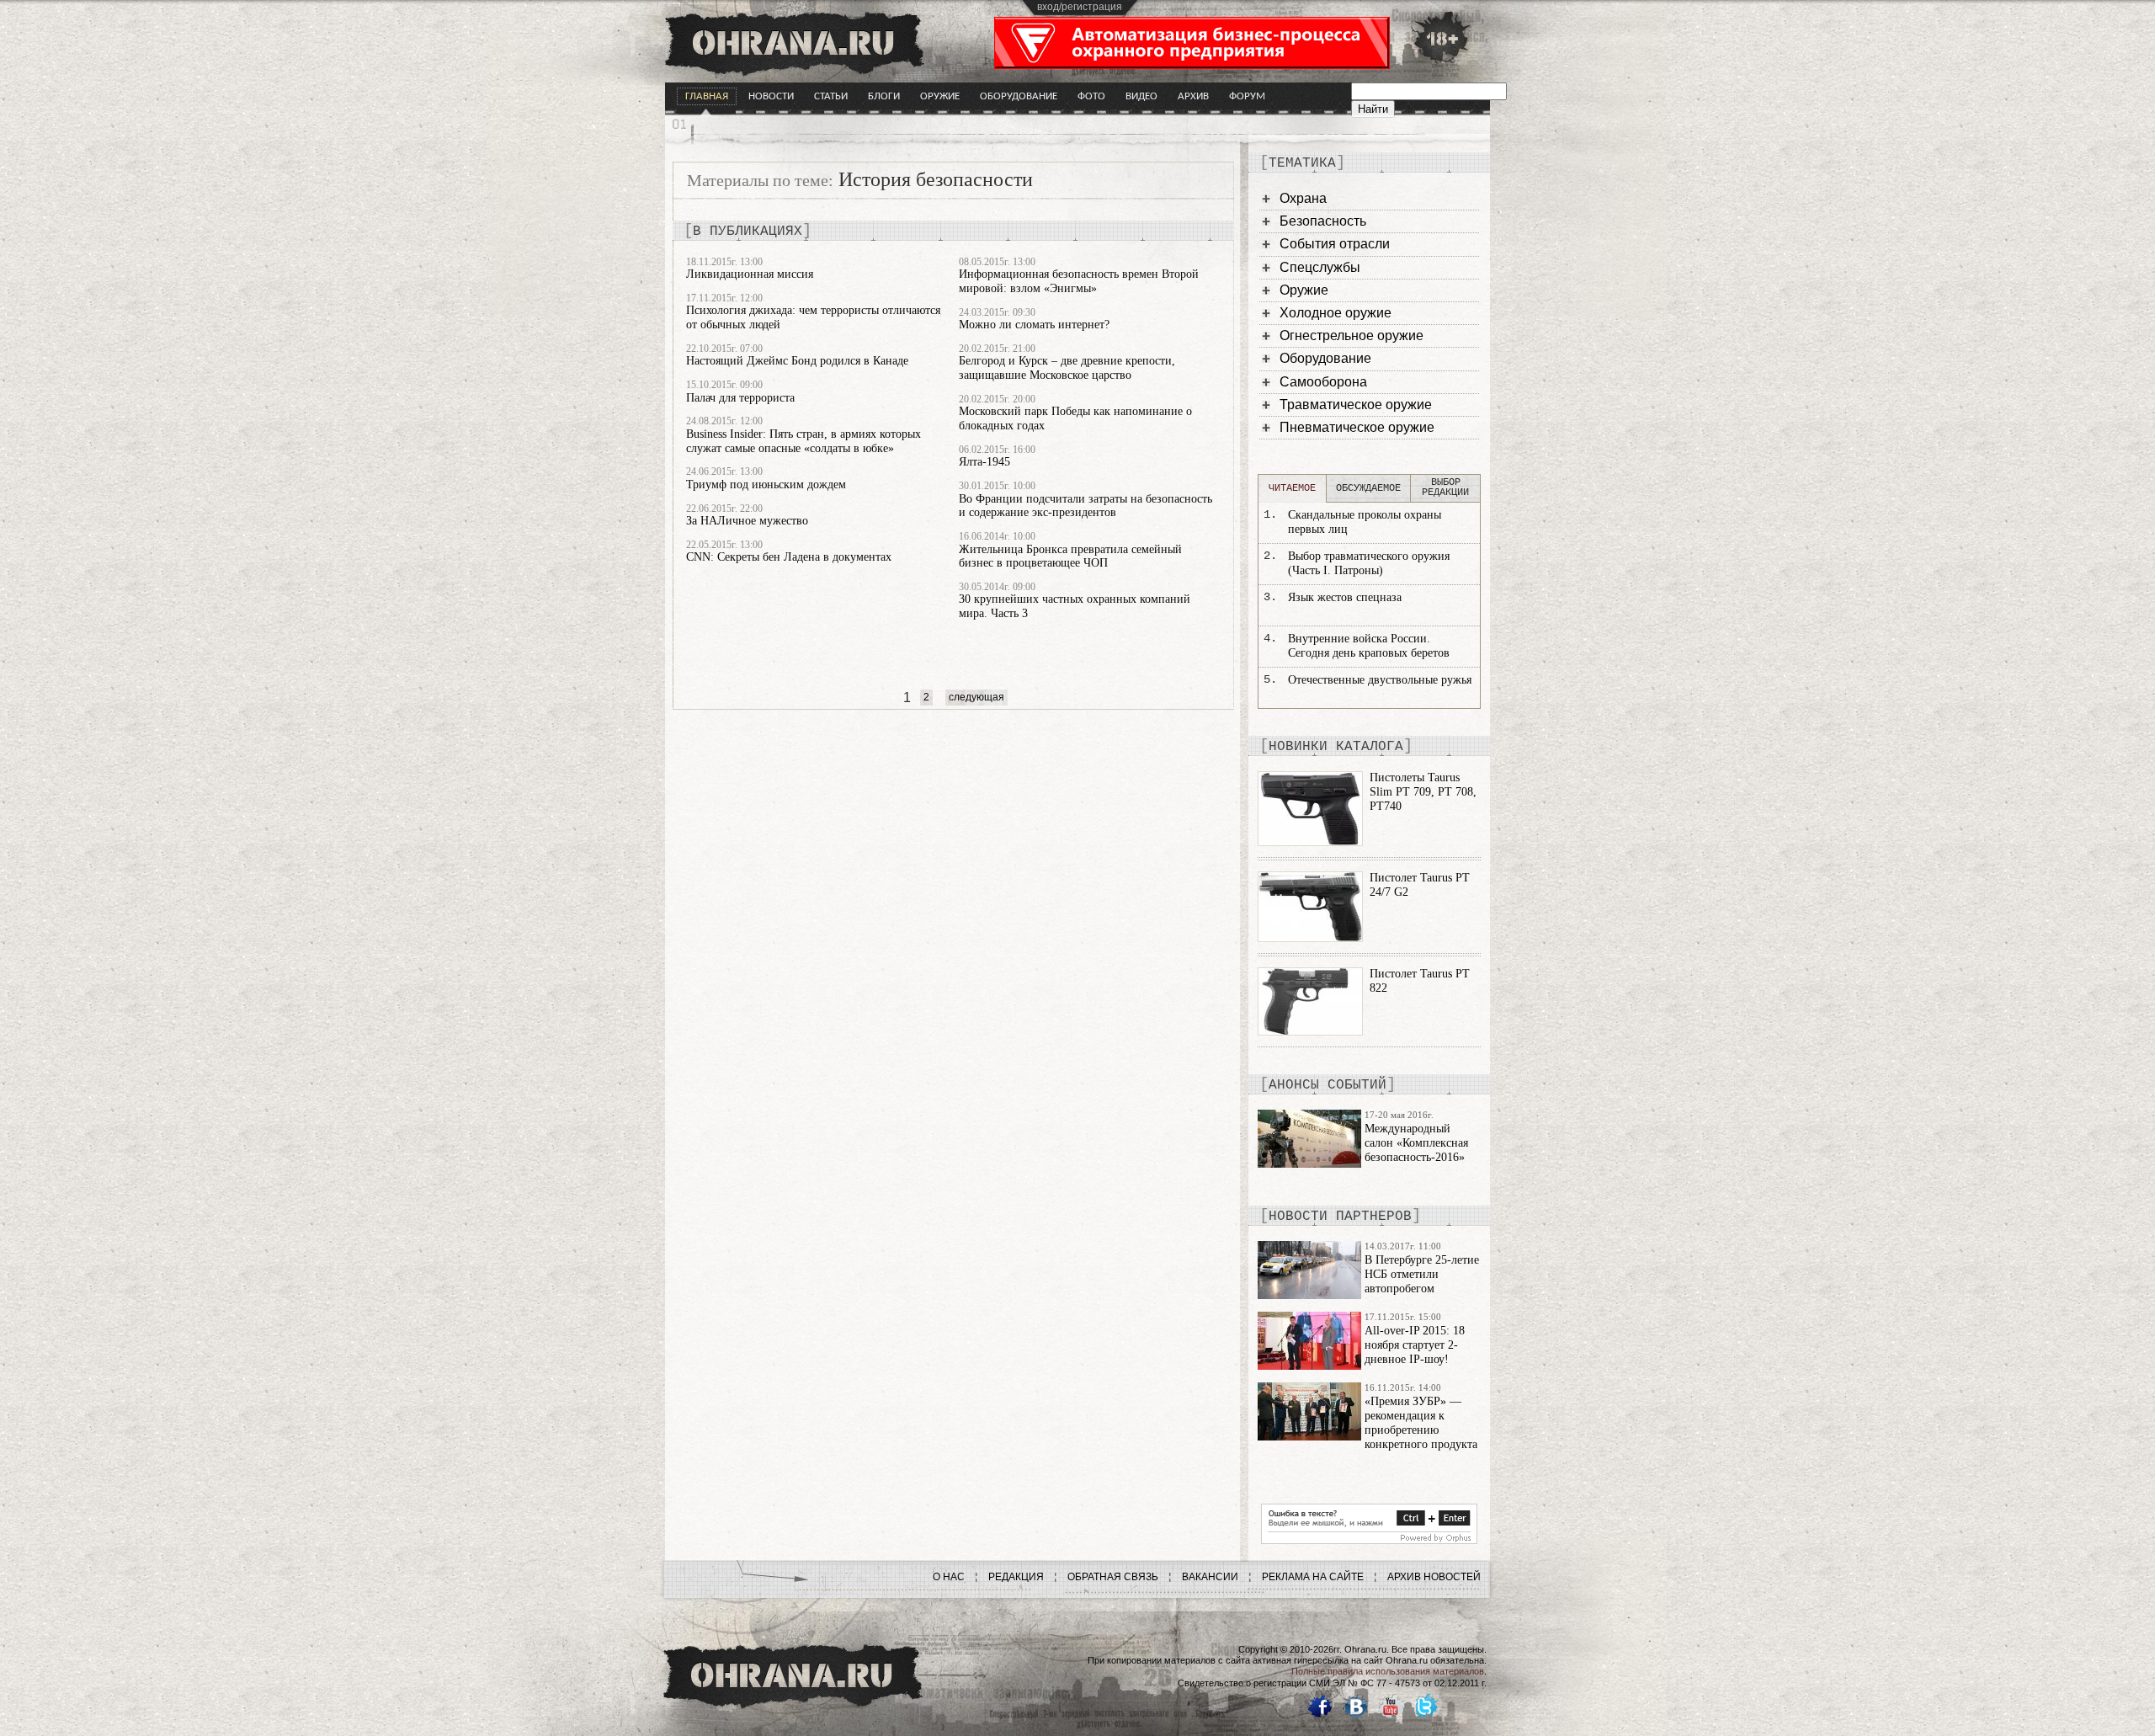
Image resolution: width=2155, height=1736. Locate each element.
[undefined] (1369, 1540)
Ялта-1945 (984, 462)
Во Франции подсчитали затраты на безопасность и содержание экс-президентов (1085, 506)
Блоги (884, 96)
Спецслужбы (1320, 267)
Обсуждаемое (1368, 488)
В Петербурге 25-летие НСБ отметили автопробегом (1422, 1274)
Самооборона (1323, 382)
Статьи (831, 96)
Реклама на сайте (1313, 1577)
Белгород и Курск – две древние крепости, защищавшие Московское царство (1067, 368)
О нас (949, 1577)
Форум (1247, 96)
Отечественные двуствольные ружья (1380, 680)
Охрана (1303, 198)
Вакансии (1210, 1577)
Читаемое (1292, 488)
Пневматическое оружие (1357, 427)
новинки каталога (1336, 747)
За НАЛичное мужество (747, 521)
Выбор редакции (1445, 487)
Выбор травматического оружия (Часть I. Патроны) (1369, 563)
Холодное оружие (1336, 313)
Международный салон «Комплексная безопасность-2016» (1416, 1143)
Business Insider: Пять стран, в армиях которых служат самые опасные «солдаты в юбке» (803, 441)
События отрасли (1335, 244)
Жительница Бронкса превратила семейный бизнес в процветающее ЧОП (1070, 556)
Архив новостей (1434, 1577)
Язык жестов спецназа (1345, 597)
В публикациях (748, 232)
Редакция (1016, 1577)
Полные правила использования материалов (1388, 1671)
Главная (707, 96)
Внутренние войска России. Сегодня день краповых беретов (1369, 646)
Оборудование (1019, 96)
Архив (1193, 96)
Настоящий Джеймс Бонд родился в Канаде (797, 361)
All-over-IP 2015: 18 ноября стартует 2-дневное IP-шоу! (1415, 1345)
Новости (771, 96)
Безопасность (1323, 221)
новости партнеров (1340, 1217)
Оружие (940, 96)
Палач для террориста (740, 398)
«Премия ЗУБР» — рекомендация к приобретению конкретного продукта (1421, 1422)
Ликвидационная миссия (750, 274)
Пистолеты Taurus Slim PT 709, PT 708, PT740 (1423, 792)
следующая (976, 697)
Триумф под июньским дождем (766, 485)
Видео (1141, 96)
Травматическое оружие (1356, 405)
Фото (1091, 96)
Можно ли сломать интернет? (1034, 325)
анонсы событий (1328, 1085)
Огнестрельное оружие (1352, 335)
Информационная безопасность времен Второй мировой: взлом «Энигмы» (1079, 281)
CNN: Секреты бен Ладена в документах (789, 557)
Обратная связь (1113, 1577)
